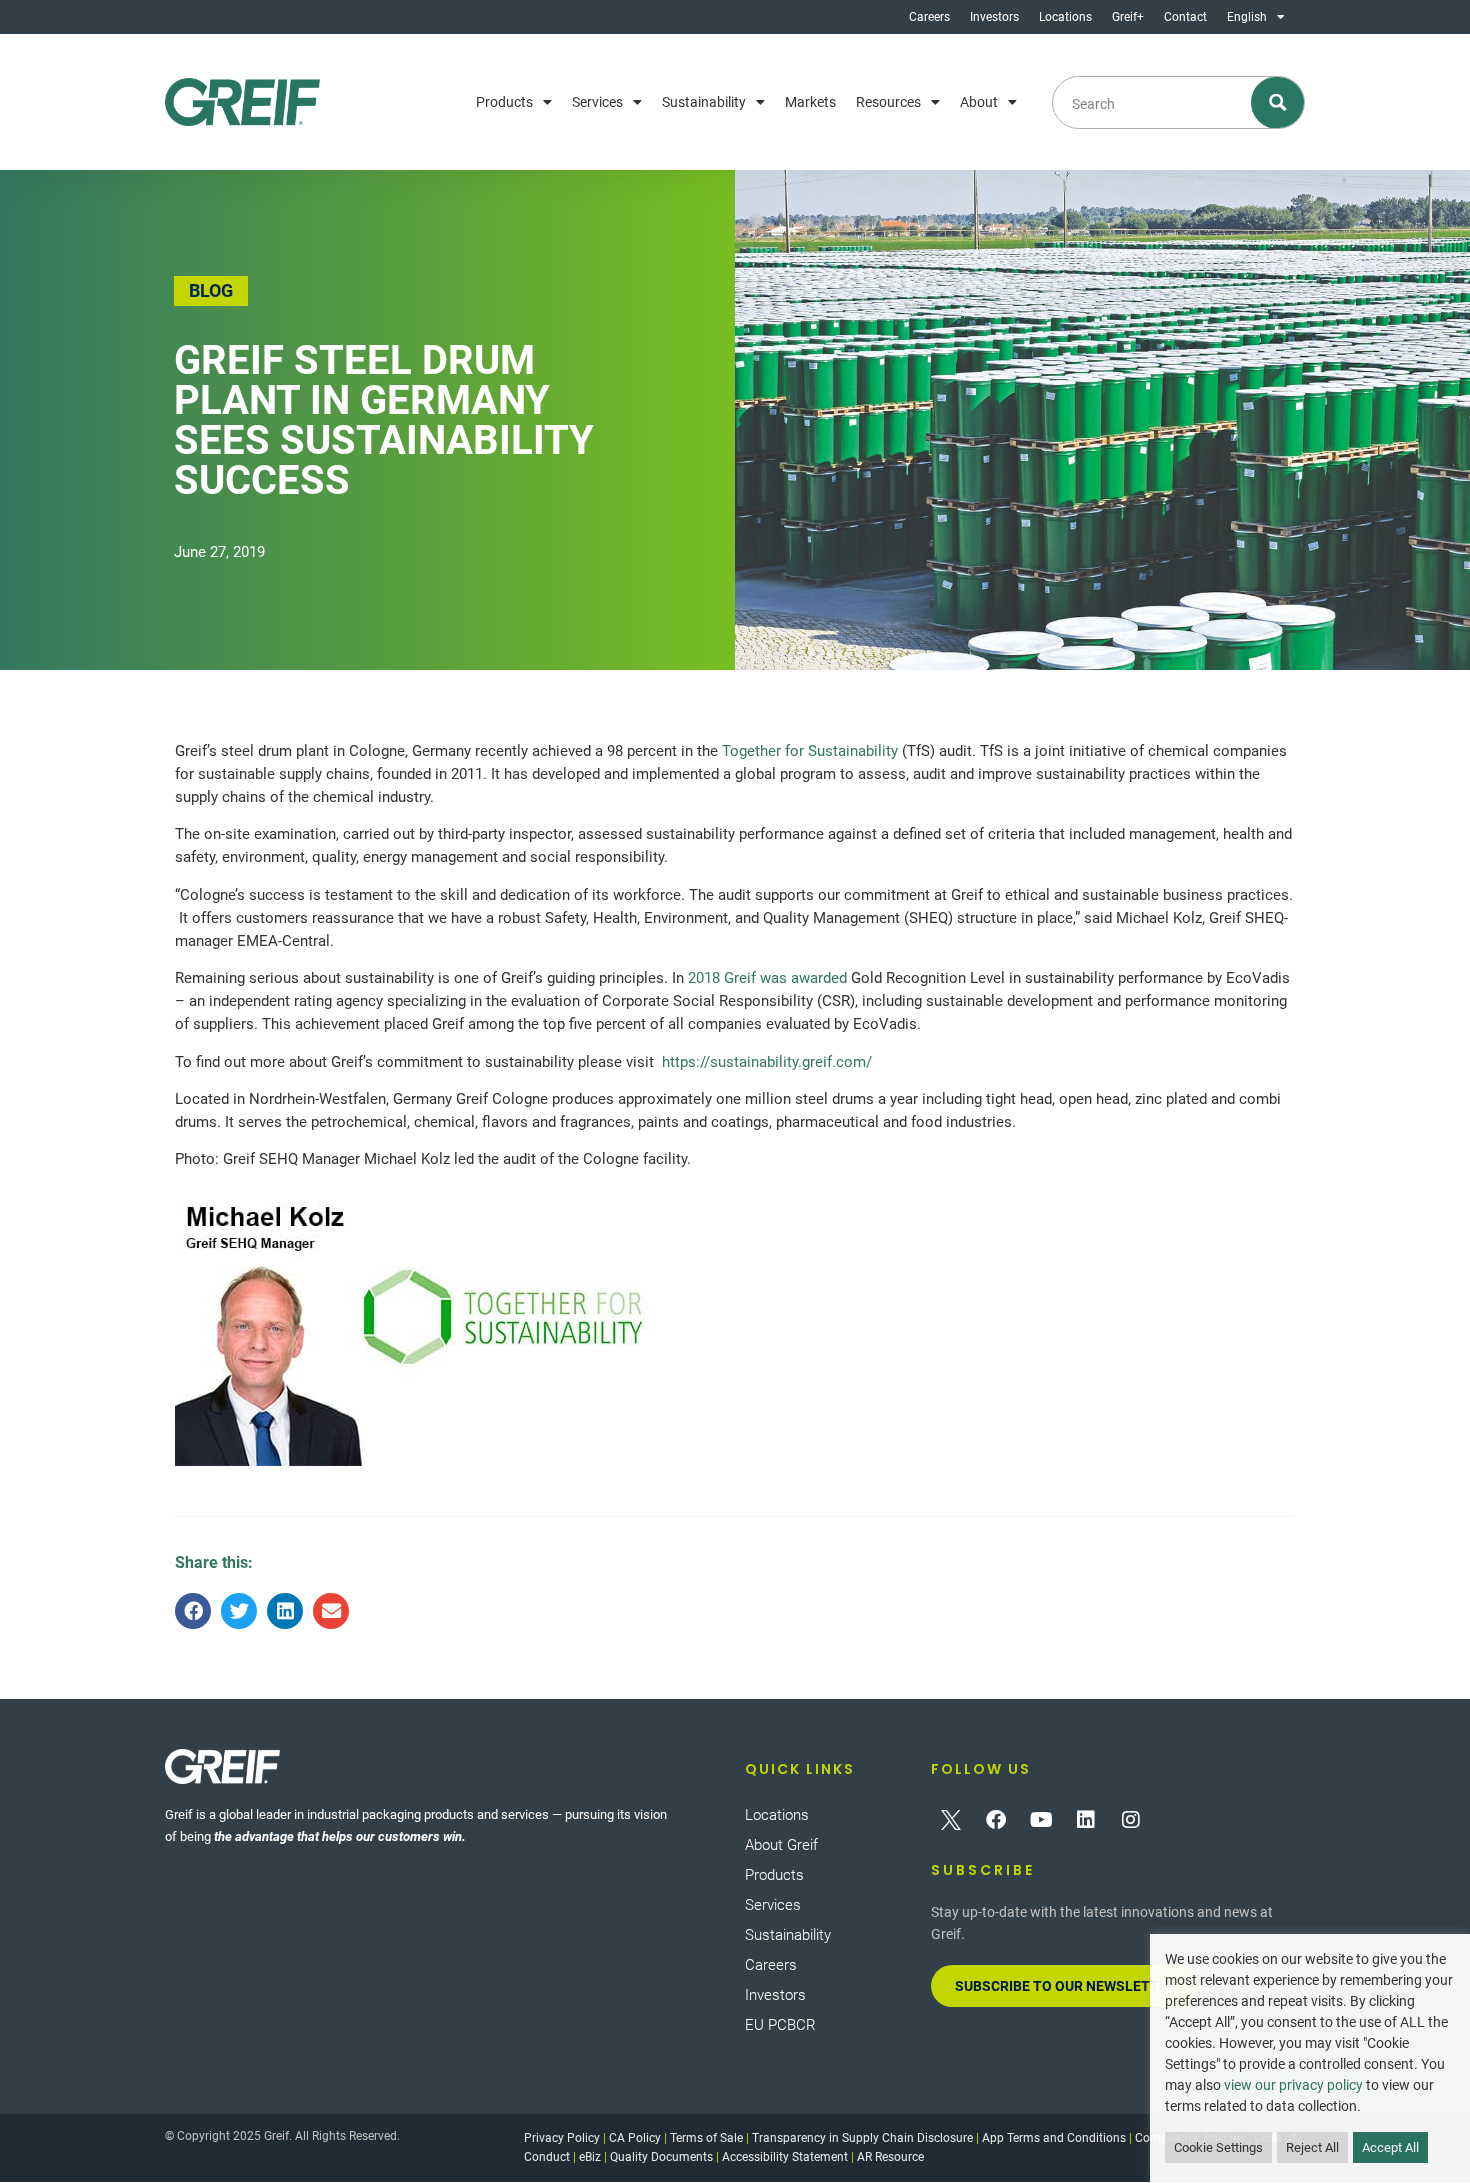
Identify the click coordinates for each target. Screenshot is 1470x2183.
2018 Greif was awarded (767, 978)
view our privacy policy (1293, 2085)
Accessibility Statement (785, 2157)
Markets (810, 102)
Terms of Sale (706, 2138)
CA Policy (635, 2138)
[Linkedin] (1086, 1820)
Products (504, 102)
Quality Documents (661, 2157)
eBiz (590, 2157)
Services (597, 102)
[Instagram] (1131, 1820)
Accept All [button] (1390, 2147)
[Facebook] (996, 1820)
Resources (888, 102)
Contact (1185, 17)
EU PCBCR (780, 2025)
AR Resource (890, 2157)
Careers (929, 17)
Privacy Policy (562, 2138)
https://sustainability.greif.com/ (767, 1062)
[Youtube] (1041, 1820)
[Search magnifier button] (1278, 102)
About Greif (781, 1845)
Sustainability (704, 102)
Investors (994, 17)
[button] (193, 1611)
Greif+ (1128, 17)
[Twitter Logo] (951, 1820)
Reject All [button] (1312, 2147)
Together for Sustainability (810, 751)
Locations (1065, 17)
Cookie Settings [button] (1218, 2147)
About (979, 102)
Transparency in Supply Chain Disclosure (862, 2138)
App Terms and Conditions (1054, 2138)
